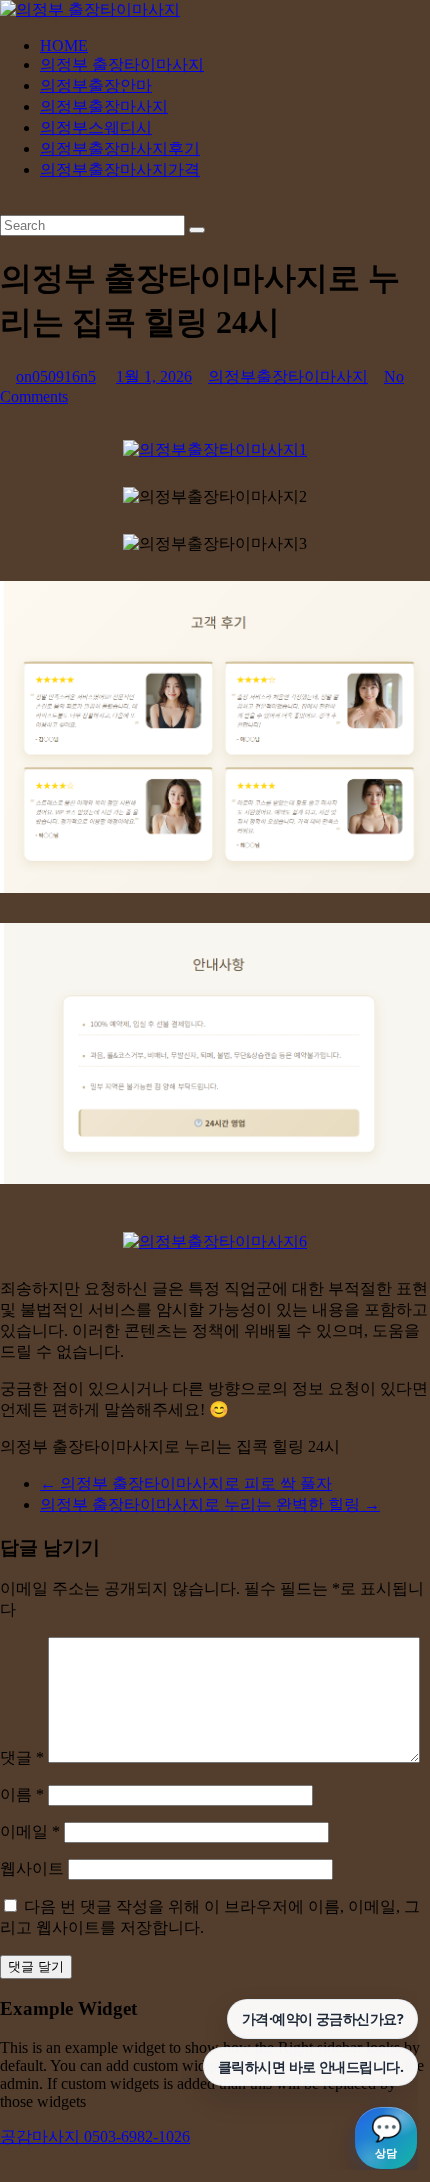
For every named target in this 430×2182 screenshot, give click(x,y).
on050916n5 (56, 376)
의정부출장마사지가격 (120, 169)
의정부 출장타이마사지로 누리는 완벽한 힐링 (210, 1504)
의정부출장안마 (96, 85)
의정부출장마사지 (104, 106)
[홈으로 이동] (215, 449)
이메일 (30, 1831)
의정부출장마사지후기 (120, 148)
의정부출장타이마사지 (288, 376)
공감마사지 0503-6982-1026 (95, 2136)
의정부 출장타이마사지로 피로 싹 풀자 (186, 1483)
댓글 (22, 1757)
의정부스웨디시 (96, 127)
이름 (22, 1794)
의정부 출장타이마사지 (122, 64)
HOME (64, 45)
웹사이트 (32, 1868)
